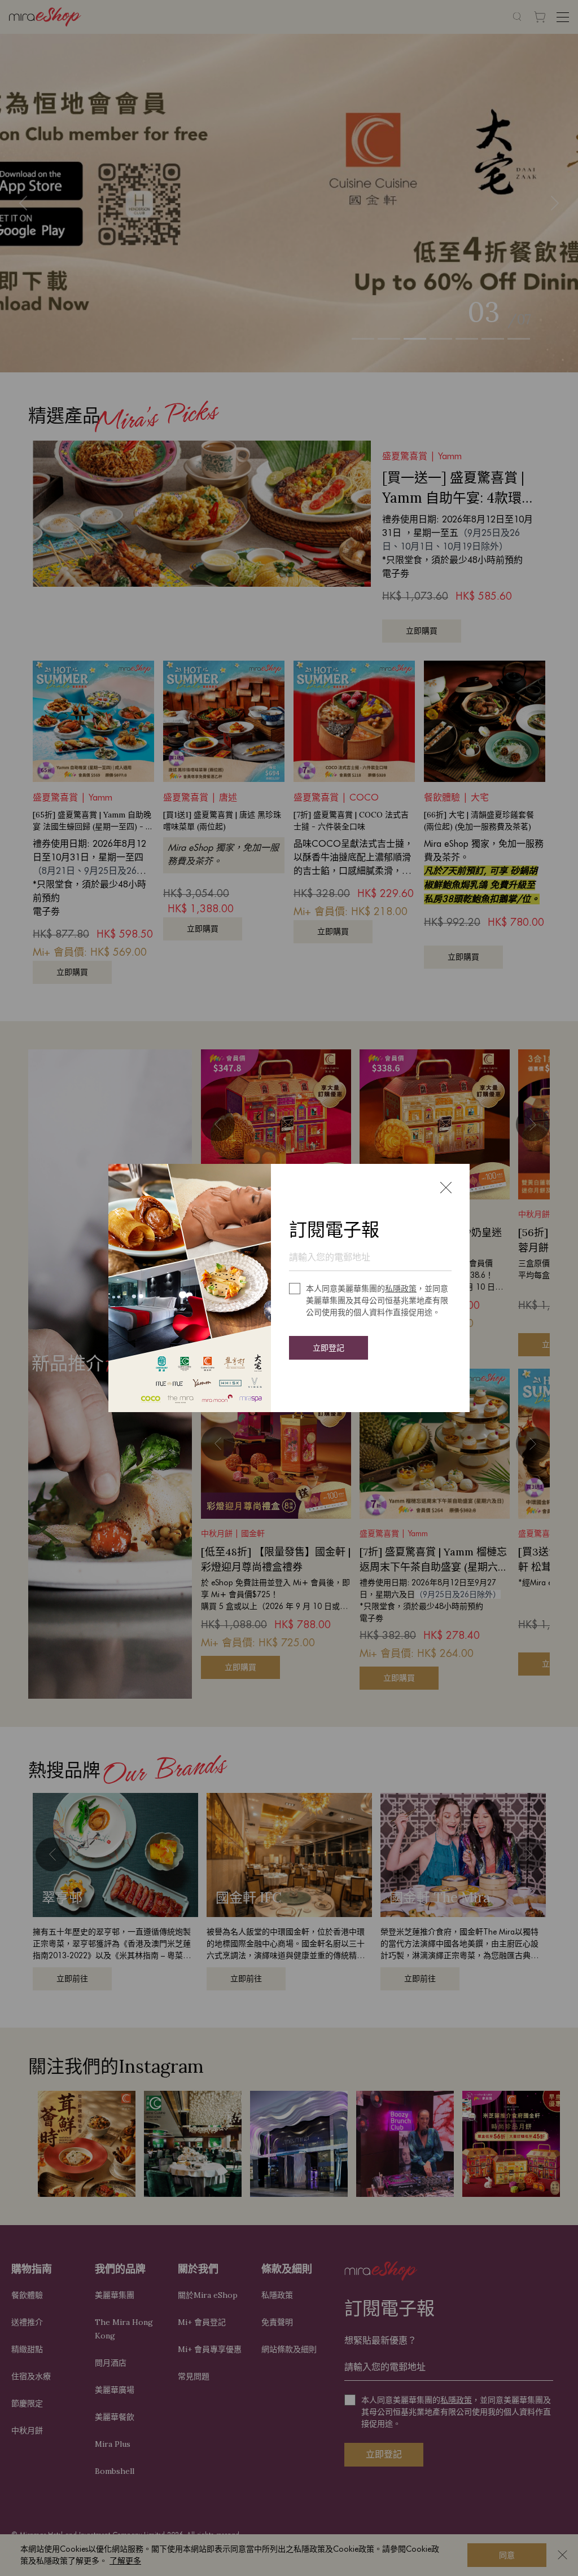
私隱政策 (401, 1289)
